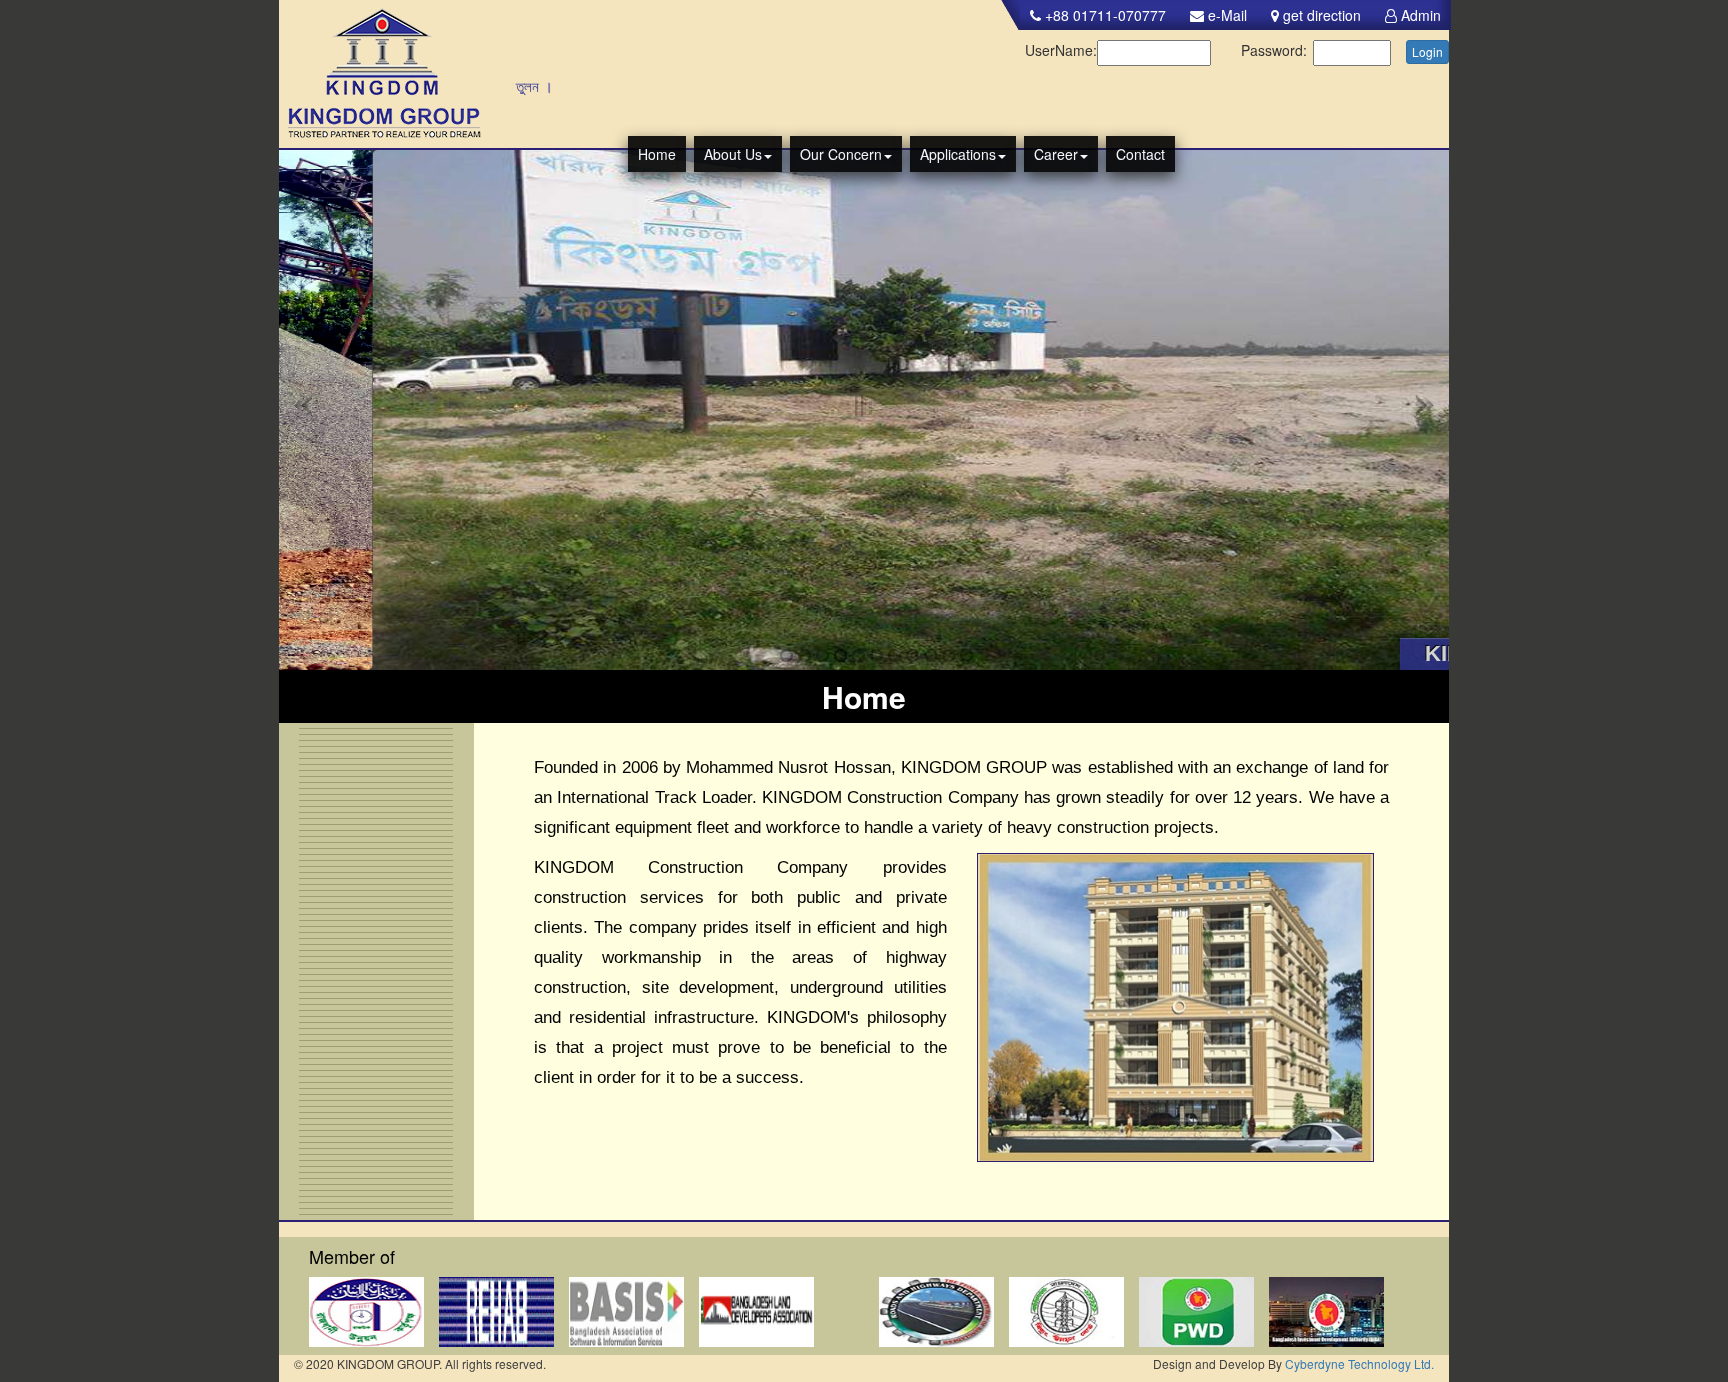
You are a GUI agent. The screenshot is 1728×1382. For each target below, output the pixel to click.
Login (1427, 51)
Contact (1140, 154)
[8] (894, 655)
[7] (876, 655)
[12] (966, 655)
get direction (1320, 15)
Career (1056, 154)
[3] (804, 655)
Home (657, 154)
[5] (840, 655)
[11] (948, 655)
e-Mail (1225, 15)
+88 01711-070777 (1103, 15)
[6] (858, 655)
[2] (786, 655)
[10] (930, 655)
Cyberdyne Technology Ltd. (1359, 1363)
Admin (1419, 15)
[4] (822, 655)
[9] (912, 655)
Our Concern (841, 154)
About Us (733, 154)
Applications (958, 154)
